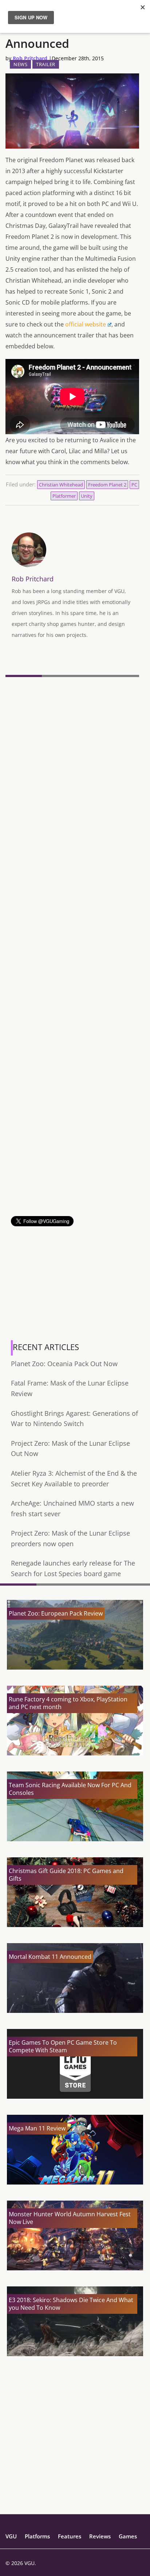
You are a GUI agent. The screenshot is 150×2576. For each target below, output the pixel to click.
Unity (87, 496)
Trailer (46, 64)
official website (86, 324)
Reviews (100, 2536)
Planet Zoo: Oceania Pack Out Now (64, 1364)
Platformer (64, 496)
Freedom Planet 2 (107, 485)
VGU (11, 2536)
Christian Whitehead (61, 485)
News (20, 64)
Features (70, 2536)
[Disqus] (72, 780)
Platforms (37, 2536)
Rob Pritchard (30, 58)
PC (134, 485)
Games (128, 2536)
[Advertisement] (75, 1141)
